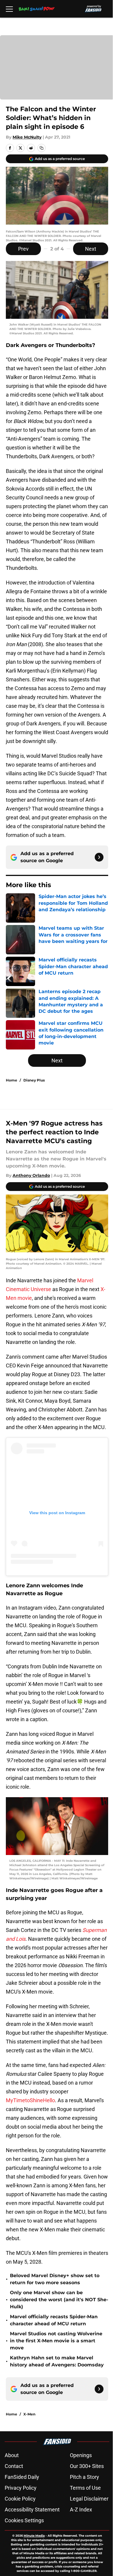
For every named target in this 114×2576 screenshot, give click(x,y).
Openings (81, 2455)
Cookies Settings (24, 2520)
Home (12, 1080)
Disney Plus (34, 1080)
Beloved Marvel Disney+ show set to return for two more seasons (55, 2279)
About (12, 2455)
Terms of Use (85, 2488)
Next (91, 249)
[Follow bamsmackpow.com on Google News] (99, 857)
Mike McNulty (27, 137)
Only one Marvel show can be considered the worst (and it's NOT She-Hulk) (59, 2300)
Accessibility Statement (32, 2510)
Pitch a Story (84, 2477)
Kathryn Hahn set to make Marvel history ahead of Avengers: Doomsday (57, 2361)
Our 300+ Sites (87, 2466)
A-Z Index (81, 2510)
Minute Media (34, 2536)
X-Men (29, 2414)
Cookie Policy (20, 2499)
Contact (14, 2466)
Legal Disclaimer (89, 2499)
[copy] (42, 148)
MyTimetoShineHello (30, 2100)
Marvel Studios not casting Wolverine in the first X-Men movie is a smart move (56, 2341)
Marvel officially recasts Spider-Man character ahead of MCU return (54, 2320)
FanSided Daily (22, 2477)
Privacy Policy (21, 2488)
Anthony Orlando (31, 1175)
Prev (23, 249)
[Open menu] (9, 9)
